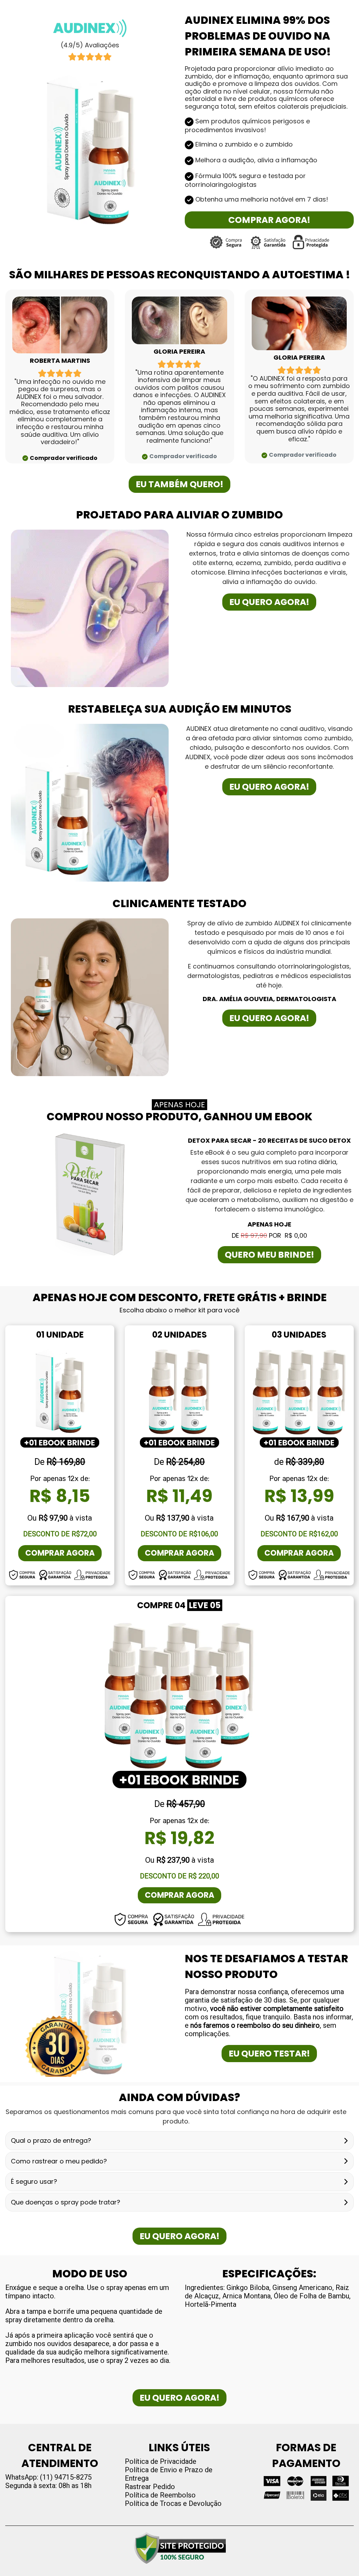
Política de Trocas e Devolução (173, 2503)
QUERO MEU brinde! (269, 1255)
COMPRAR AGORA (60, 1553)
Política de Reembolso (160, 2495)
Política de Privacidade (161, 2461)
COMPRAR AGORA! (269, 220)
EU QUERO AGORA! (269, 602)
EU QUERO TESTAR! (269, 2054)
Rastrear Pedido (150, 2487)
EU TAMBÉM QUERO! (179, 484)
